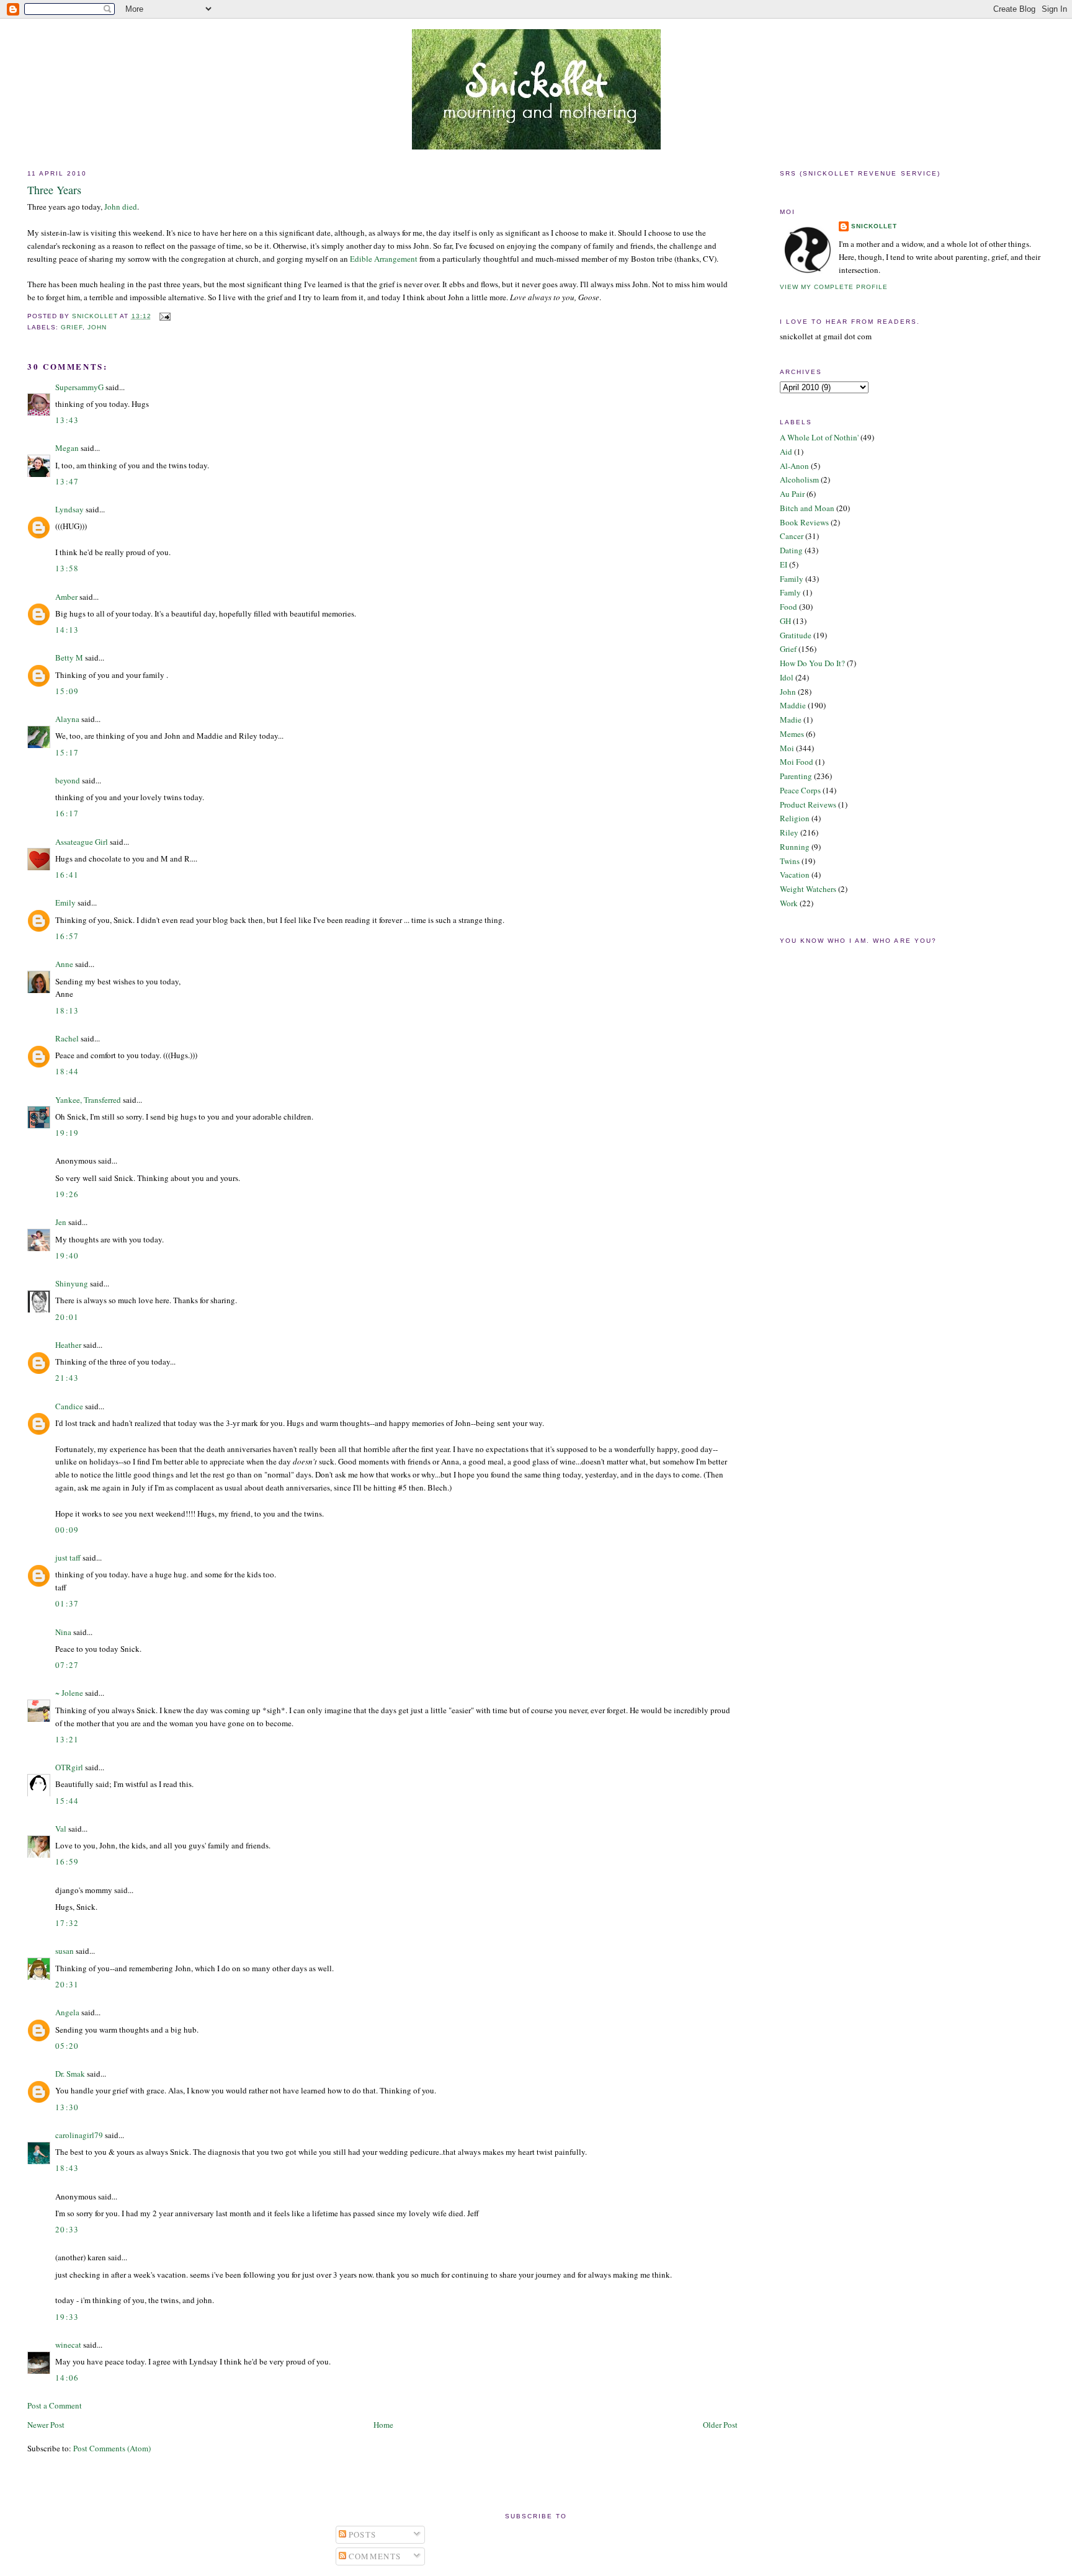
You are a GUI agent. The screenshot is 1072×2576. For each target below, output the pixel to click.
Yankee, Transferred (88, 1100)
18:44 (67, 1071)
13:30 (67, 2107)
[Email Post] (165, 316)
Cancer (792, 536)
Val (61, 1829)
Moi (787, 748)
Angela (67, 2012)
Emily (65, 902)
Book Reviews (804, 522)
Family (792, 579)
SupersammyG (79, 387)
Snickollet (874, 226)
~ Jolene (69, 1693)
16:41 (67, 875)
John (97, 327)
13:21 (67, 1739)
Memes (792, 734)
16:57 (67, 936)
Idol (787, 677)
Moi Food (797, 762)
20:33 (67, 2229)
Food (788, 607)
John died (121, 207)
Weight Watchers (808, 889)
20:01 (67, 1317)
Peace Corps (800, 790)
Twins (790, 861)
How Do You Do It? (812, 663)
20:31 (67, 1984)
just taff (68, 1558)
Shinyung (72, 1283)
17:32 (67, 1923)
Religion (795, 818)
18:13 (67, 1010)
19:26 (67, 1194)
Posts (361, 2534)
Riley (789, 832)
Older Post (720, 2425)
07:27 (67, 1665)
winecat (68, 2345)
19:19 (67, 1133)
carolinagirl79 (79, 2135)
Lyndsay (69, 509)
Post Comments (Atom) (112, 2448)
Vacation (795, 875)
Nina (63, 1632)
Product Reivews (808, 804)
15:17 (67, 752)
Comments (374, 2556)
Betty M (69, 657)
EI (784, 564)
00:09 (67, 1530)
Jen (61, 1222)
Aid (786, 452)
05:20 (67, 2046)
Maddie (793, 705)
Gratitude (796, 635)
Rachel (67, 1038)
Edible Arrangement (384, 259)
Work (789, 903)
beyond (68, 780)
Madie (791, 720)
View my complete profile (834, 287)
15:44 (67, 1801)
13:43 (67, 420)
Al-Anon (794, 466)
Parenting (796, 776)
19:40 (67, 1255)
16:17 (67, 813)
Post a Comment (55, 2405)
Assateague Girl (82, 842)
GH (785, 621)
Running (795, 847)
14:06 (67, 2378)
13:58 (67, 568)
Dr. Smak (70, 2074)
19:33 (67, 2317)
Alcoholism (799, 479)
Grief (72, 327)
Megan (67, 448)
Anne (64, 964)
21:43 (67, 1378)
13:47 (67, 481)
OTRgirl (69, 1767)
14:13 (67, 630)
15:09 (67, 691)
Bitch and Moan (807, 508)
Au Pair (792, 494)
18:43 (67, 2168)
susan (65, 1951)
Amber (66, 597)
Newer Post (46, 2425)
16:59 (67, 1861)
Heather (68, 1345)
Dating (791, 550)
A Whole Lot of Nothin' (819, 437)
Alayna (67, 719)
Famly (790, 592)
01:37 (67, 1603)
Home (383, 2425)
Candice (69, 1406)
